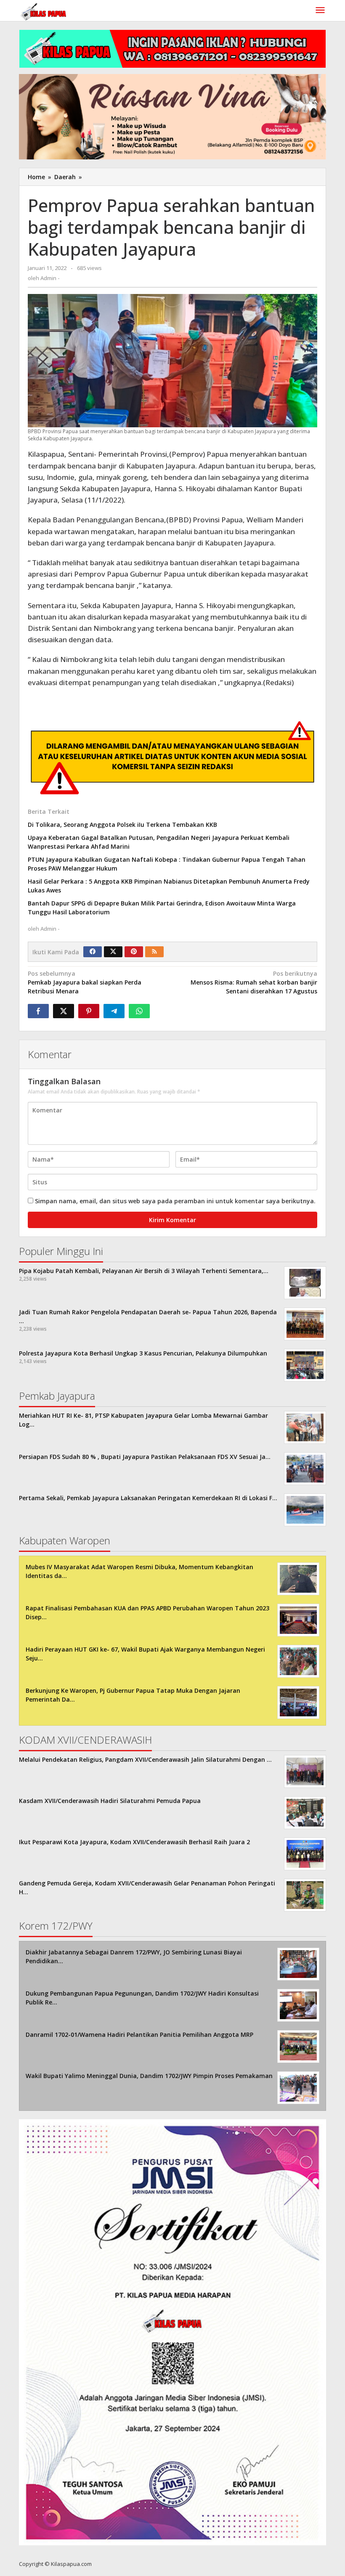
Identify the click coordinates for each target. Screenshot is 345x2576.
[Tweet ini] (64, 1011)
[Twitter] (113, 952)
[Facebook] (93, 952)
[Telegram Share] (114, 1011)
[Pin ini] (89, 1011)
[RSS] (154, 952)
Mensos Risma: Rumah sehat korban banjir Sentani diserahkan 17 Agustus (254, 982)
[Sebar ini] (38, 1011)
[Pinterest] (134, 952)
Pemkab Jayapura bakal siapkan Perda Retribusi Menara (85, 982)
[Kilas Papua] (44, 11)
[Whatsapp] (139, 1011)
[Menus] (320, 11)
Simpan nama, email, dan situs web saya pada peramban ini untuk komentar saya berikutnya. (175, 1201)
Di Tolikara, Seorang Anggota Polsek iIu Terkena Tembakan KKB (122, 825)
